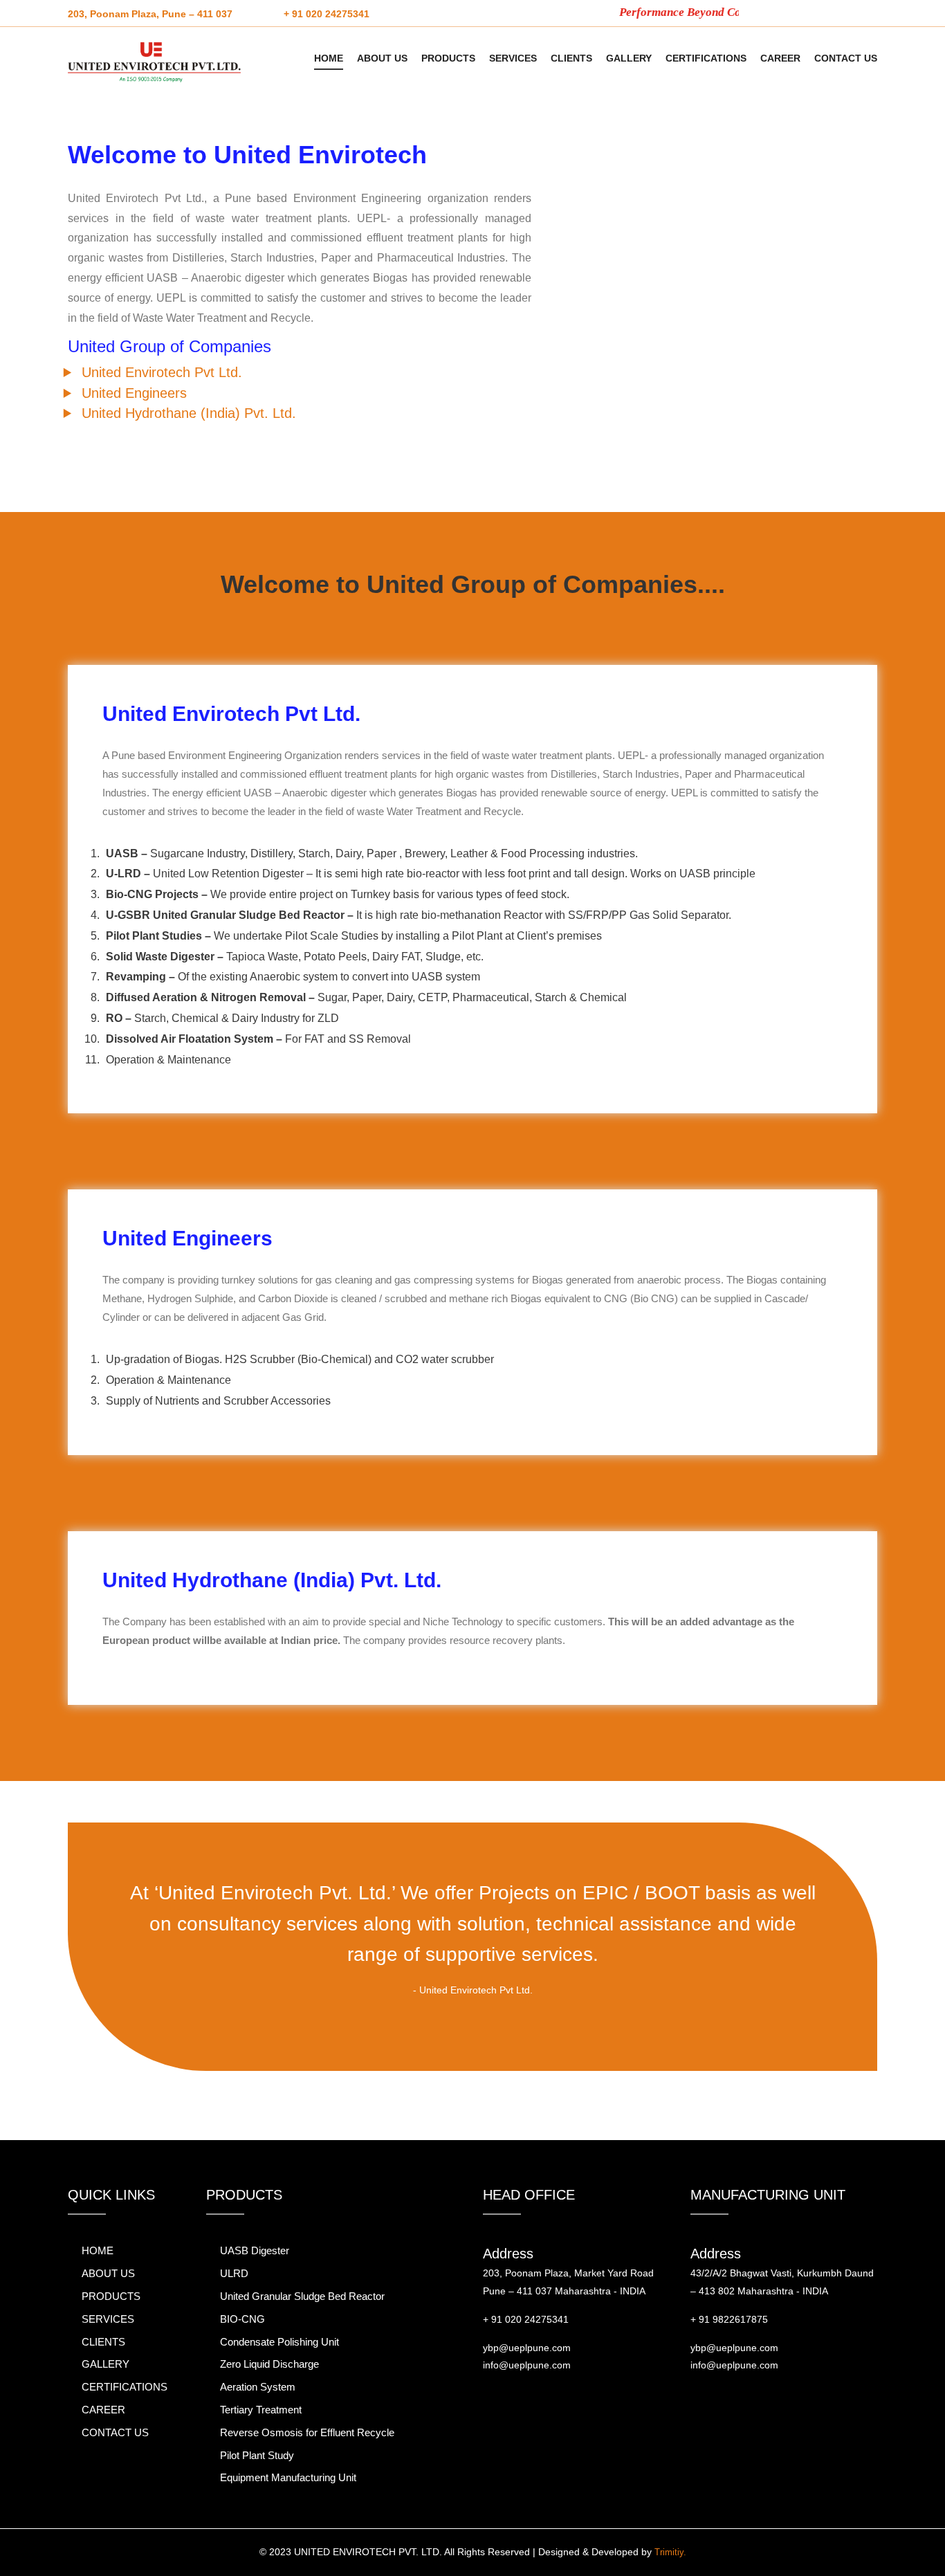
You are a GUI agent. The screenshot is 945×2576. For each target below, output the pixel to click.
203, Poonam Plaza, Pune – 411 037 (150, 14)
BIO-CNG (242, 2319)
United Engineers (134, 393)
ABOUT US (382, 58)
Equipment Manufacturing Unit (288, 2477)
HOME (329, 58)
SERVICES (513, 58)
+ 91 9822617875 (729, 2319)
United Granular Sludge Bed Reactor (302, 2296)
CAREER (780, 58)
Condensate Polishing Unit (279, 2342)
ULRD (234, 2273)
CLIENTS (571, 58)
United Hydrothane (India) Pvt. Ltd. (189, 413)
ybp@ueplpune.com (527, 2348)
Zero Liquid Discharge (269, 2364)
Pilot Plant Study (257, 2455)
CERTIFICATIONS (706, 58)
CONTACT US (846, 58)
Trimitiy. (670, 2552)
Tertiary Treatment (261, 2410)
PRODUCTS (448, 58)
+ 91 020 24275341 (327, 14)
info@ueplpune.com (527, 2365)
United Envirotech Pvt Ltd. (162, 372)
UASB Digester (255, 2250)
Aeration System (258, 2387)
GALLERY (629, 58)
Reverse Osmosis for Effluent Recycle (307, 2432)
